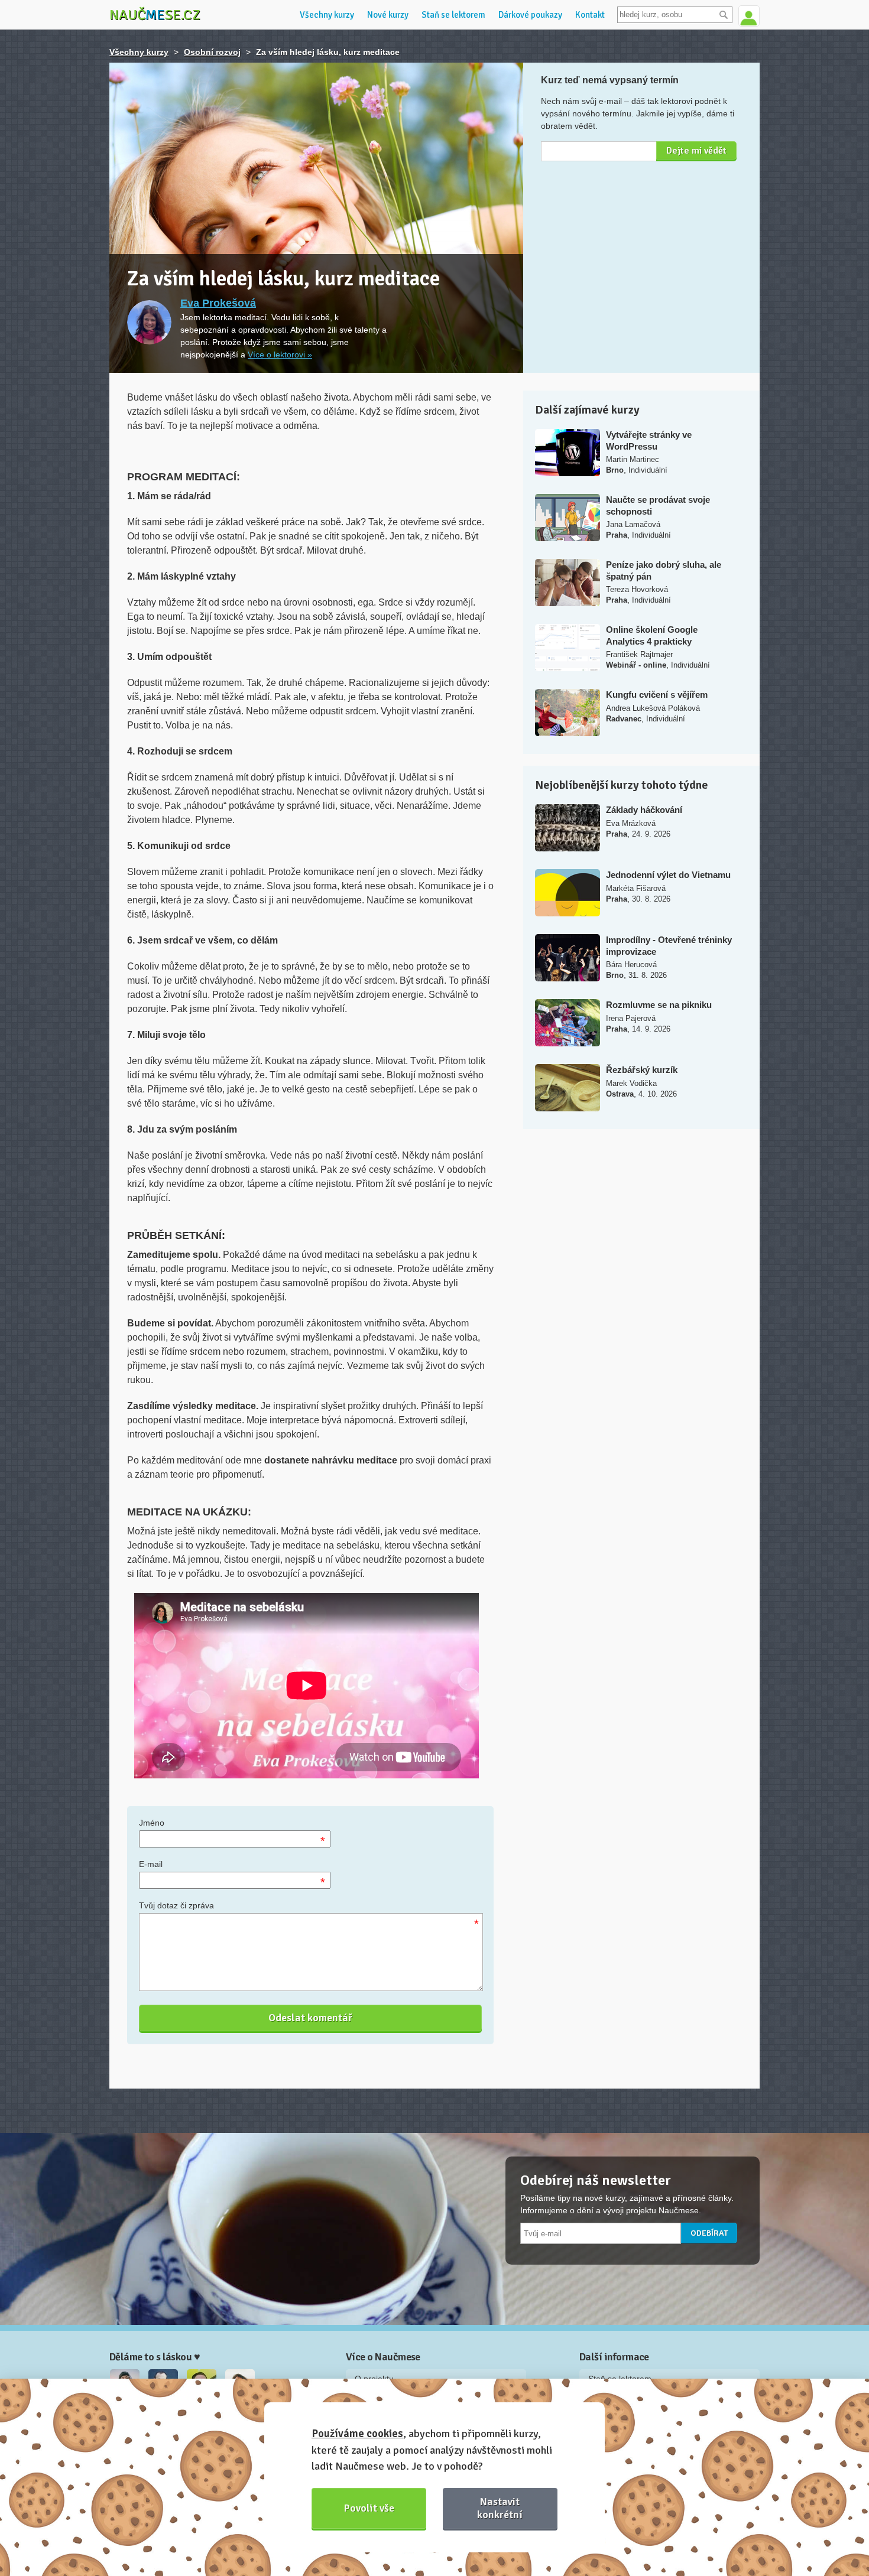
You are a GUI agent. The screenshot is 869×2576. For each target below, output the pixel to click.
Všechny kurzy (327, 15)
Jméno (152, 1823)
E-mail (151, 1864)
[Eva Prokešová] (149, 322)
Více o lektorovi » (280, 354)
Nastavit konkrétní (500, 2508)
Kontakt (590, 15)
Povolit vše (369, 2508)
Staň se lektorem (453, 15)
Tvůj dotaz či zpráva (176, 1905)
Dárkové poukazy (530, 15)
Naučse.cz (155, 15)
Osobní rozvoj (212, 52)
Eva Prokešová (218, 303)
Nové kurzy (388, 15)
